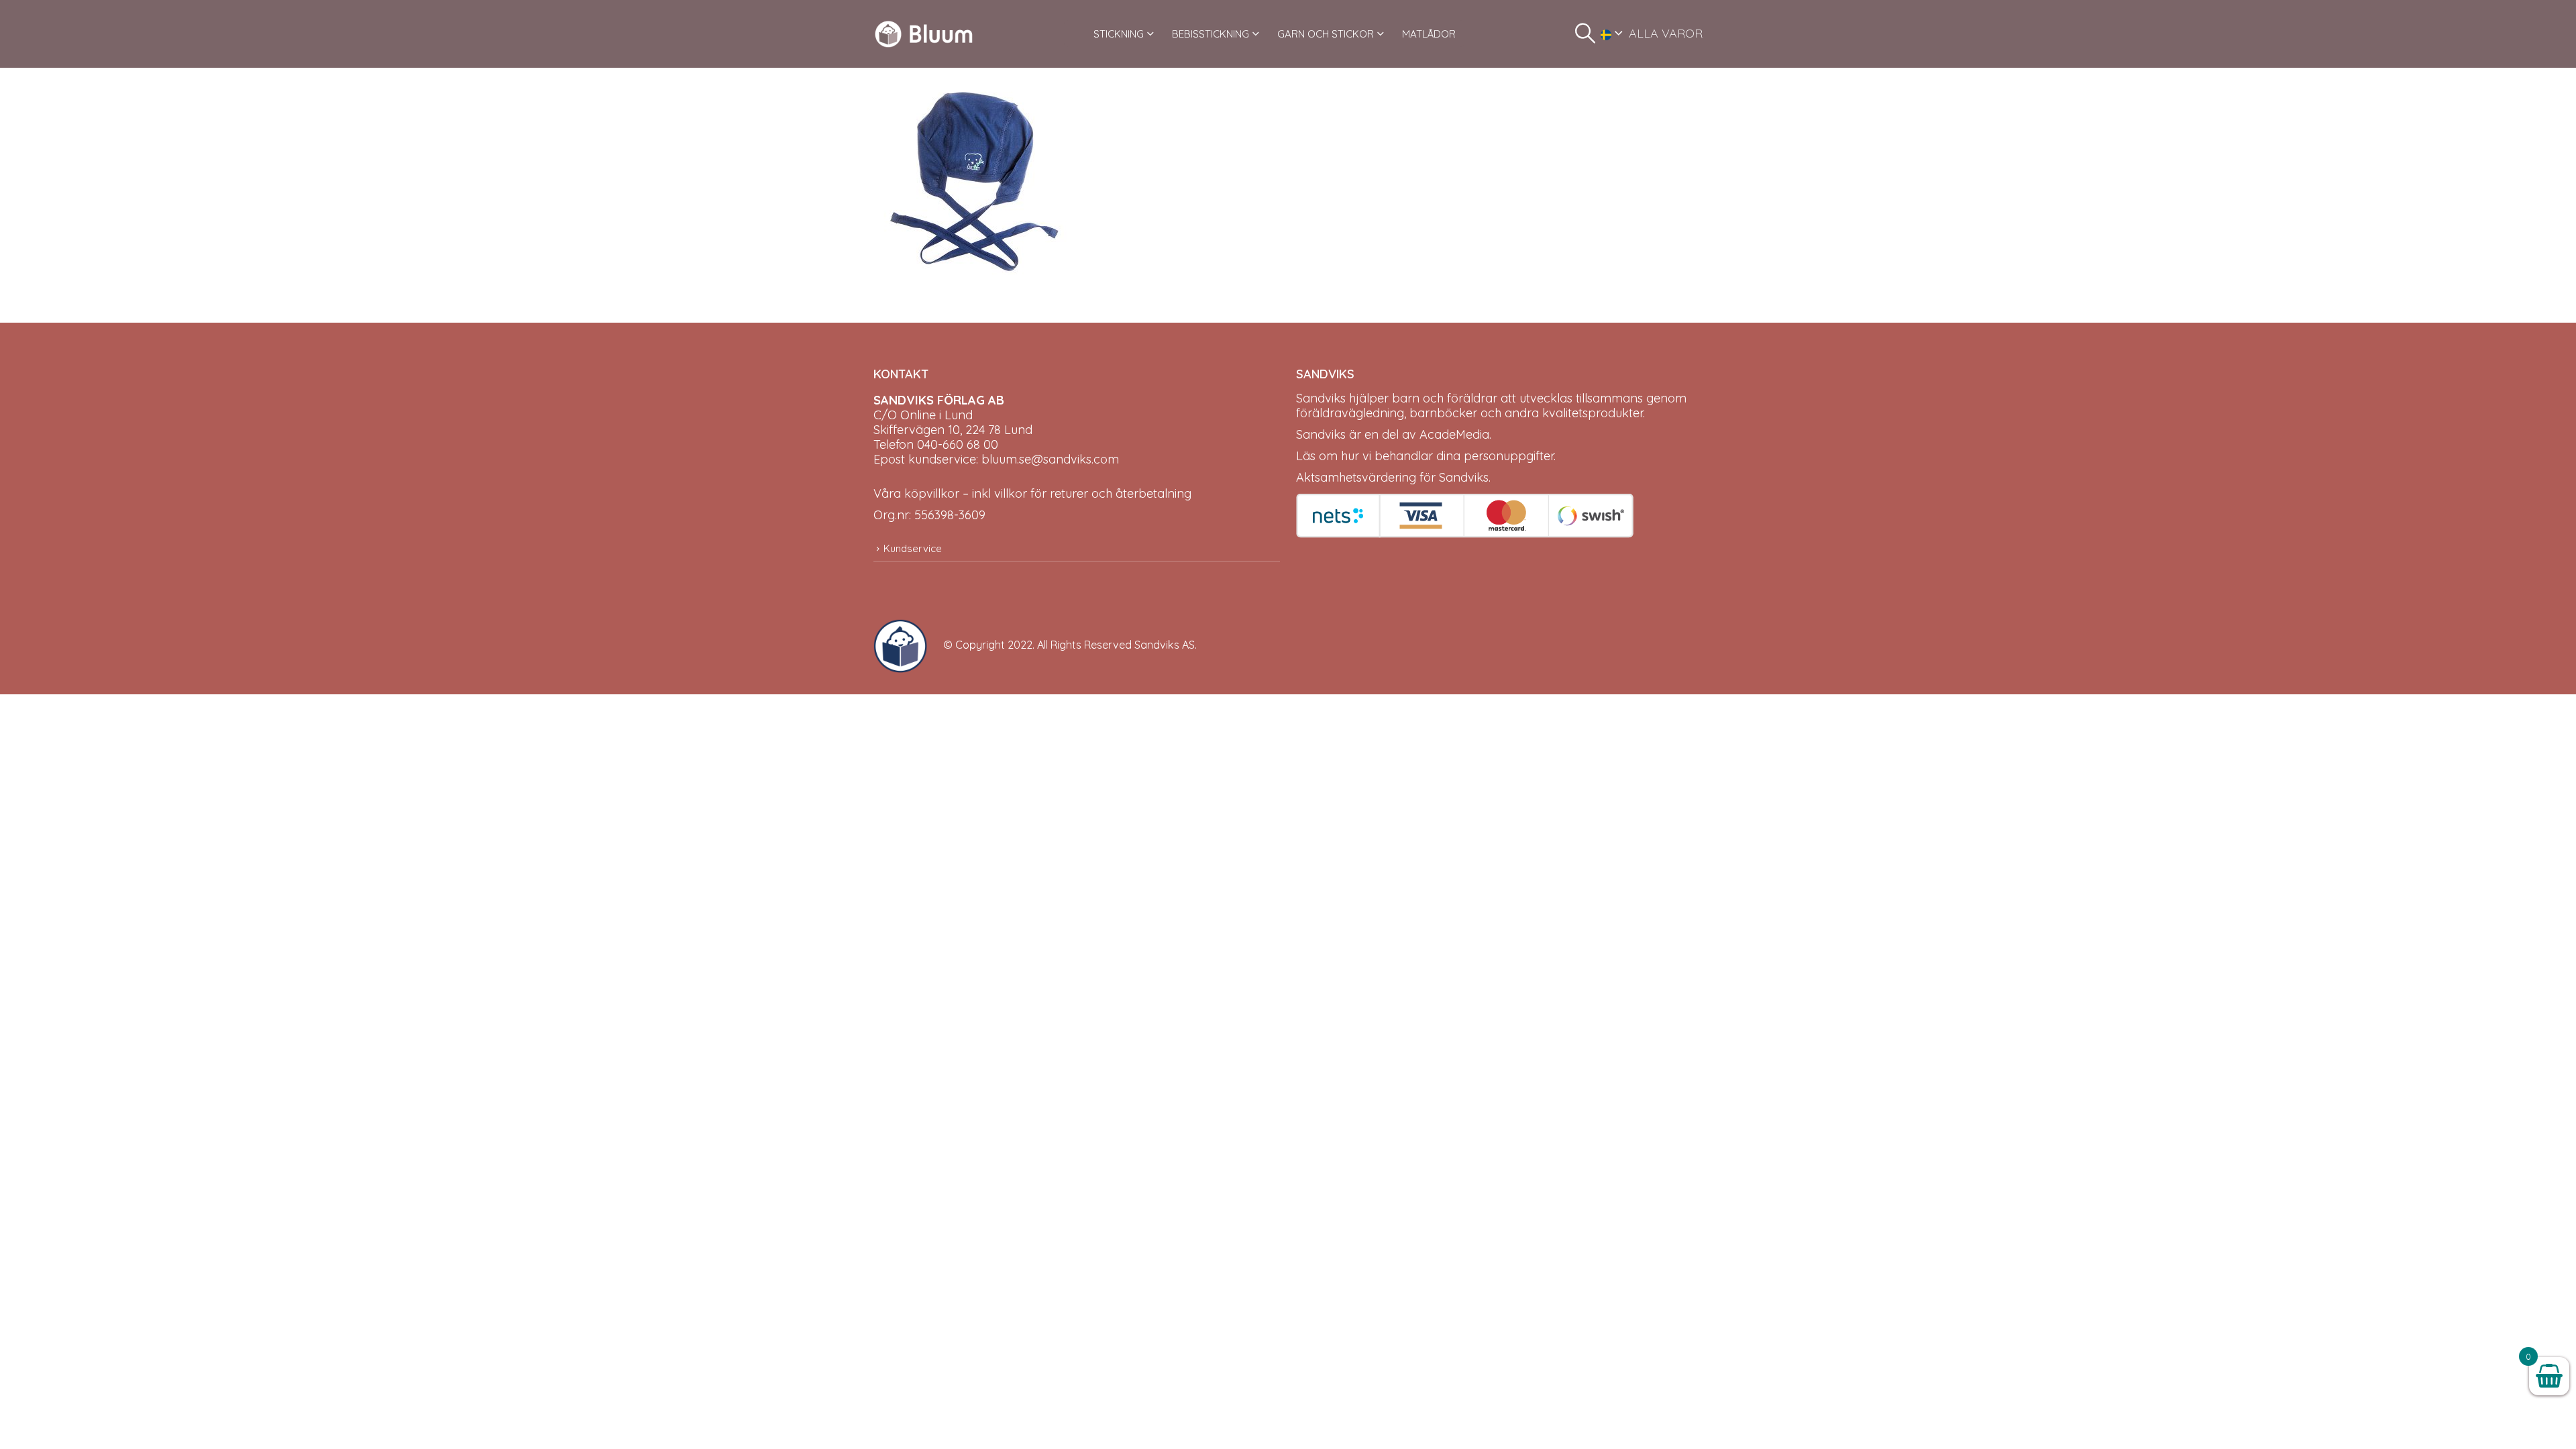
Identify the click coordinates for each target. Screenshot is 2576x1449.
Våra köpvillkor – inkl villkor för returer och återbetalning (1032, 493)
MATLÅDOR (1429, 34)
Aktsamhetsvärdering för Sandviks (1392, 477)
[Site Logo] (924, 34)
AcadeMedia (1454, 434)
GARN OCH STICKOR (1326, 34)
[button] (1585, 34)
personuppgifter (1509, 456)
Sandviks (1321, 398)
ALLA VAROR (1666, 33)
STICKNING (1119, 34)
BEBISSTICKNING (1211, 34)
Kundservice (913, 548)
